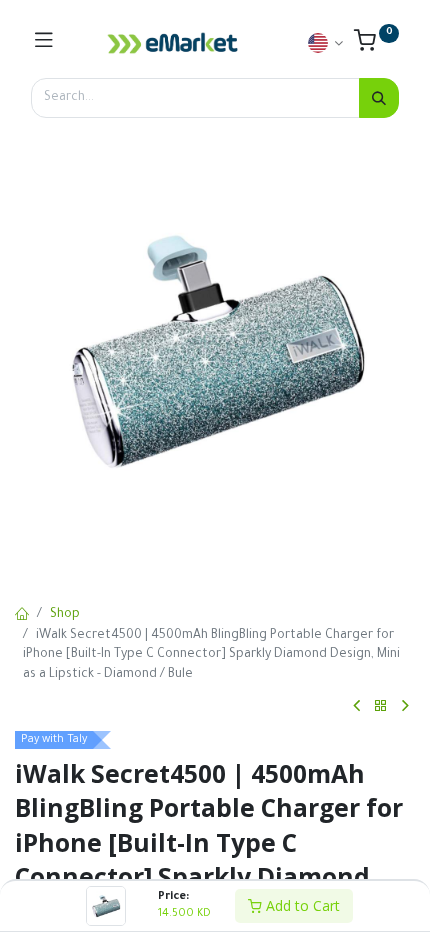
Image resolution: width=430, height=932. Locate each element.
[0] (376, 46)
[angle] (356, 706)
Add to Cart (301, 905)
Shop (65, 615)
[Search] (379, 98)
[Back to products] (381, 706)
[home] (22, 616)
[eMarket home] (173, 43)
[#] (44, 43)
